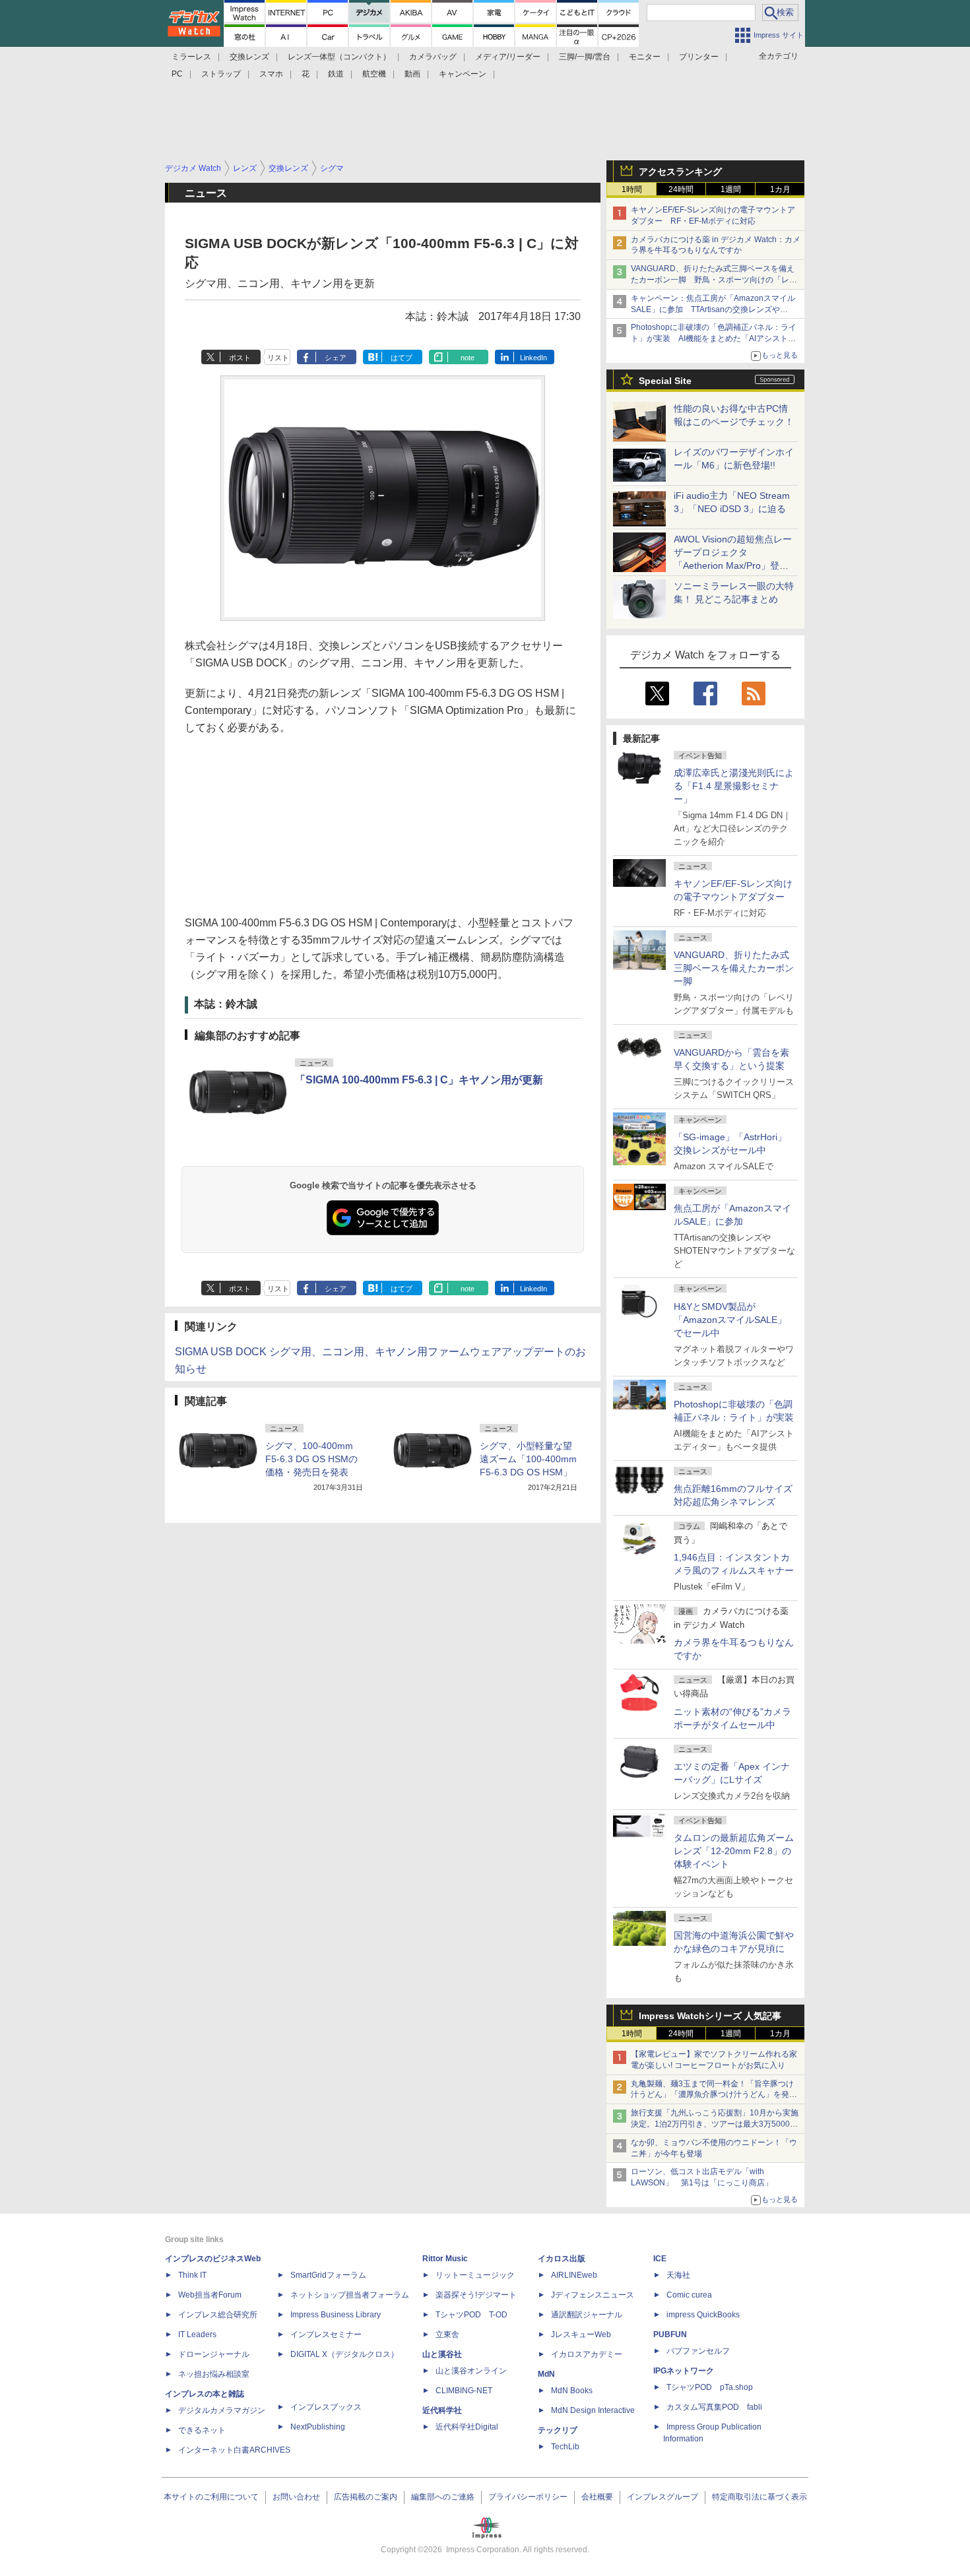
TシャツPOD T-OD (471, 2315)
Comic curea (689, 2295)
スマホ (271, 74)
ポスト (240, 358)
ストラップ (221, 74)
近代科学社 (442, 2410)
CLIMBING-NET (464, 2391)
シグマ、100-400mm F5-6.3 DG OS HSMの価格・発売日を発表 (311, 1459)
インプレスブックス (326, 2407)
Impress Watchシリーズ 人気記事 (710, 2016)
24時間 (681, 189)
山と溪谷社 (442, 2354)
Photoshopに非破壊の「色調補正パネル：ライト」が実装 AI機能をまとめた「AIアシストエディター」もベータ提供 (714, 338)
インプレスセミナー (326, 2334)
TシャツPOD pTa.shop (710, 2387)
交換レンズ (249, 57)
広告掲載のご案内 (366, 2497)
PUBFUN (670, 2334)
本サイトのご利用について (211, 2497)
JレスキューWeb (581, 2334)
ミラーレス (191, 57)
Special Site (665, 381)
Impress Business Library (336, 2315)
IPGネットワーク (684, 2371)
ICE (660, 2259)
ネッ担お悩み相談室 (214, 2374)
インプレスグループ (663, 2497)
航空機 (374, 74)
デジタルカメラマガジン (222, 2410)
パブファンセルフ (698, 2351)
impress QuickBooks (703, 2315)
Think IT (192, 2275)
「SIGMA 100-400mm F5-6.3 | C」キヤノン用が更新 (419, 1080)
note (468, 358)
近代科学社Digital (467, 2427)
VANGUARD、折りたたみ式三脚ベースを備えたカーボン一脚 (734, 968)
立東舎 (447, 2334)
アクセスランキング (680, 172)
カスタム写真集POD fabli (714, 2407)
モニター (645, 57)
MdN (546, 2374)
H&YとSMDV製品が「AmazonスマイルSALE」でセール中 (730, 1320)
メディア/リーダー (508, 57)
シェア (336, 358)
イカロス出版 (562, 2259)
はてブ (402, 358)
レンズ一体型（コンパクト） (339, 57)
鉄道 (336, 74)
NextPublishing (318, 2427)
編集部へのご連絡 (443, 2497)
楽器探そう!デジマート (476, 2295)
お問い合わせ (296, 2497)
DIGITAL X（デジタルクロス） (344, 2354)
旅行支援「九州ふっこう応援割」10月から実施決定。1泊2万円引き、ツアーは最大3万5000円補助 (715, 2124)
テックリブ (558, 2430)
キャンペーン (463, 74)
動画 (412, 74)
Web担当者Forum (210, 2295)
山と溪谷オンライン (471, 2371)
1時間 (632, 189)
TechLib (565, 2447)
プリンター (699, 57)
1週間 (731, 189)
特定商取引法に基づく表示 (760, 2497)
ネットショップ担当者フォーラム (350, 2295)
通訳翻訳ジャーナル (587, 2315)
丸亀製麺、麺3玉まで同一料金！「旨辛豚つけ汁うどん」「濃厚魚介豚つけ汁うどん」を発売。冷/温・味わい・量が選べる (712, 2095)
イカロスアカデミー (587, 2354)
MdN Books (572, 2391)
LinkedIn (533, 358)
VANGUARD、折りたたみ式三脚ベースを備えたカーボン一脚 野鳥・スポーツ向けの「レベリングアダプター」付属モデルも (714, 280)
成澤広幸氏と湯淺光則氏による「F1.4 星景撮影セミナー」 (734, 786)
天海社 (678, 2275)
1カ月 (780, 189)
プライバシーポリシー (528, 2497)
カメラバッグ (433, 57)
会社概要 (597, 2497)
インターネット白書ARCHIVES (234, 2450)
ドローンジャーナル (214, 2354)
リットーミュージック (475, 2275)
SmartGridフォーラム (328, 2275)
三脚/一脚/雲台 (585, 57)
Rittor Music (445, 2259)
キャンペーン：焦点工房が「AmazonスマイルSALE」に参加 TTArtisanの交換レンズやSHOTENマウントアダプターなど (713, 309)
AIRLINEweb (574, 2275)
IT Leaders (197, 2334)
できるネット (202, 2430)
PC (177, 74)
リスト (278, 358)
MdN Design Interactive (593, 2410)
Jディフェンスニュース (593, 2295)
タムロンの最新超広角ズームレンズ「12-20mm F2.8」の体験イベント (734, 1851)
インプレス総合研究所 (218, 2315)
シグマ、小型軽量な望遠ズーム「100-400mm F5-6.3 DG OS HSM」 (528, 1459)
